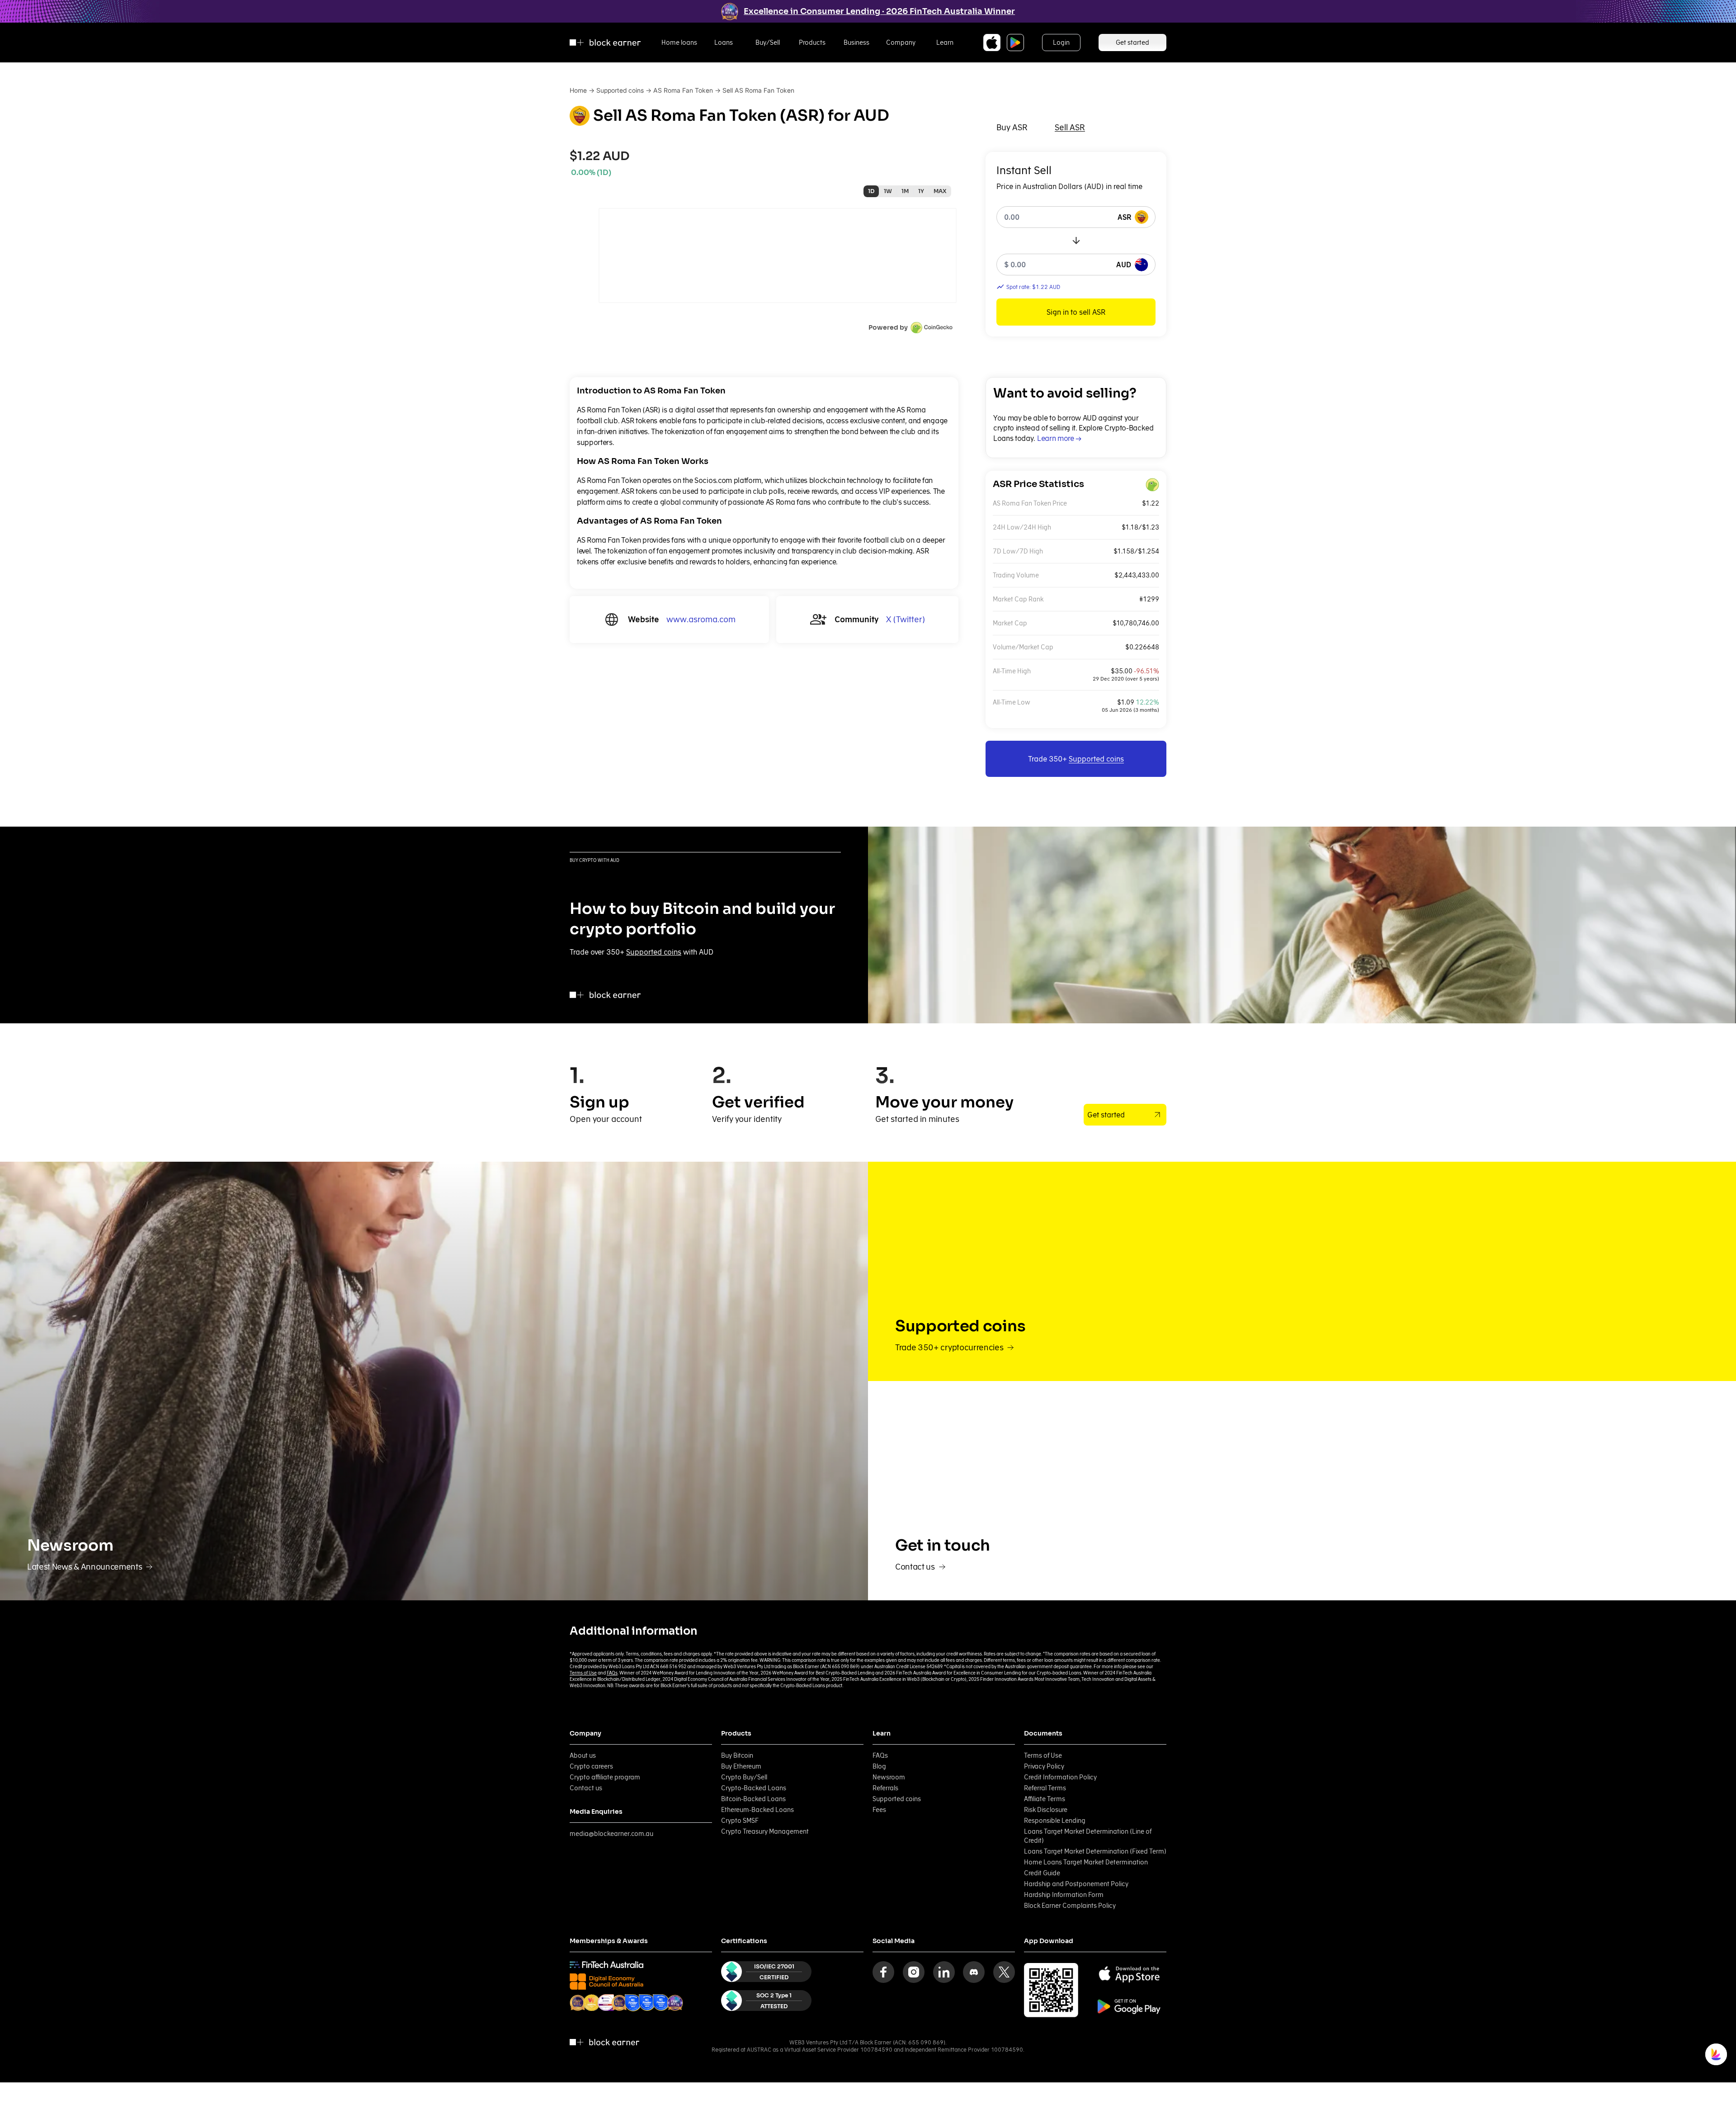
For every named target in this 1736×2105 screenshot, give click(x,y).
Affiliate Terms (1045, 1799)
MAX (940, 191)
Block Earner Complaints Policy (1070, 1906)
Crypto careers (591, 1766)
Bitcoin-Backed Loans (753, 1799)
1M (905, 191)
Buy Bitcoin (737, 1755)
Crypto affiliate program (605, 1777)
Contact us (586, 1788)
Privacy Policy (1044, 1766)
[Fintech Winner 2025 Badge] (619, 2003)
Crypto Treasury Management (765, 1831)
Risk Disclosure (1046, 1810)
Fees (879, 1810)
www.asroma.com (701, 619)
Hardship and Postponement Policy (1076, 1884)
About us (583, 1755)
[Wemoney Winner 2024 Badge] (592, 2003)
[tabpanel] (1076, 244)
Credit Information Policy (1060, 1777)
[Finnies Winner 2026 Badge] (675, 2003)
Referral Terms (1045, 1788)
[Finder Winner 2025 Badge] (633, 2003)
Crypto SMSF (740, 1821)
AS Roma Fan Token (683, 90)
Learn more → (1059, 438)
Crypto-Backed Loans (754, 1788)
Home (578, 90)
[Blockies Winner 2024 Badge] (606, 2003)
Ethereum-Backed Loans (757, 1810)
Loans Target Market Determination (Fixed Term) (1095, 1851)
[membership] (606, 1965)
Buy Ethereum (741, 1766)
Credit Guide (1042, 1873)
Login (1061, 43)
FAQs (612, 1673)
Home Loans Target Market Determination (1086, 1862)
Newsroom (889, 1777)
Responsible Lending (1055, 1821)
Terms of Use (583, 1673)
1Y (921, 191)
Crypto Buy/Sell (744, 1777)
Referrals (885, 1788)
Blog (879, 1766)
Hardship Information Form (1064, 1895)
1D (871, 191)
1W (888, 191)
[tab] (1012, 128)
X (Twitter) (906, 619)
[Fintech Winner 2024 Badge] (578, 2003)
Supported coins (620, 90)
